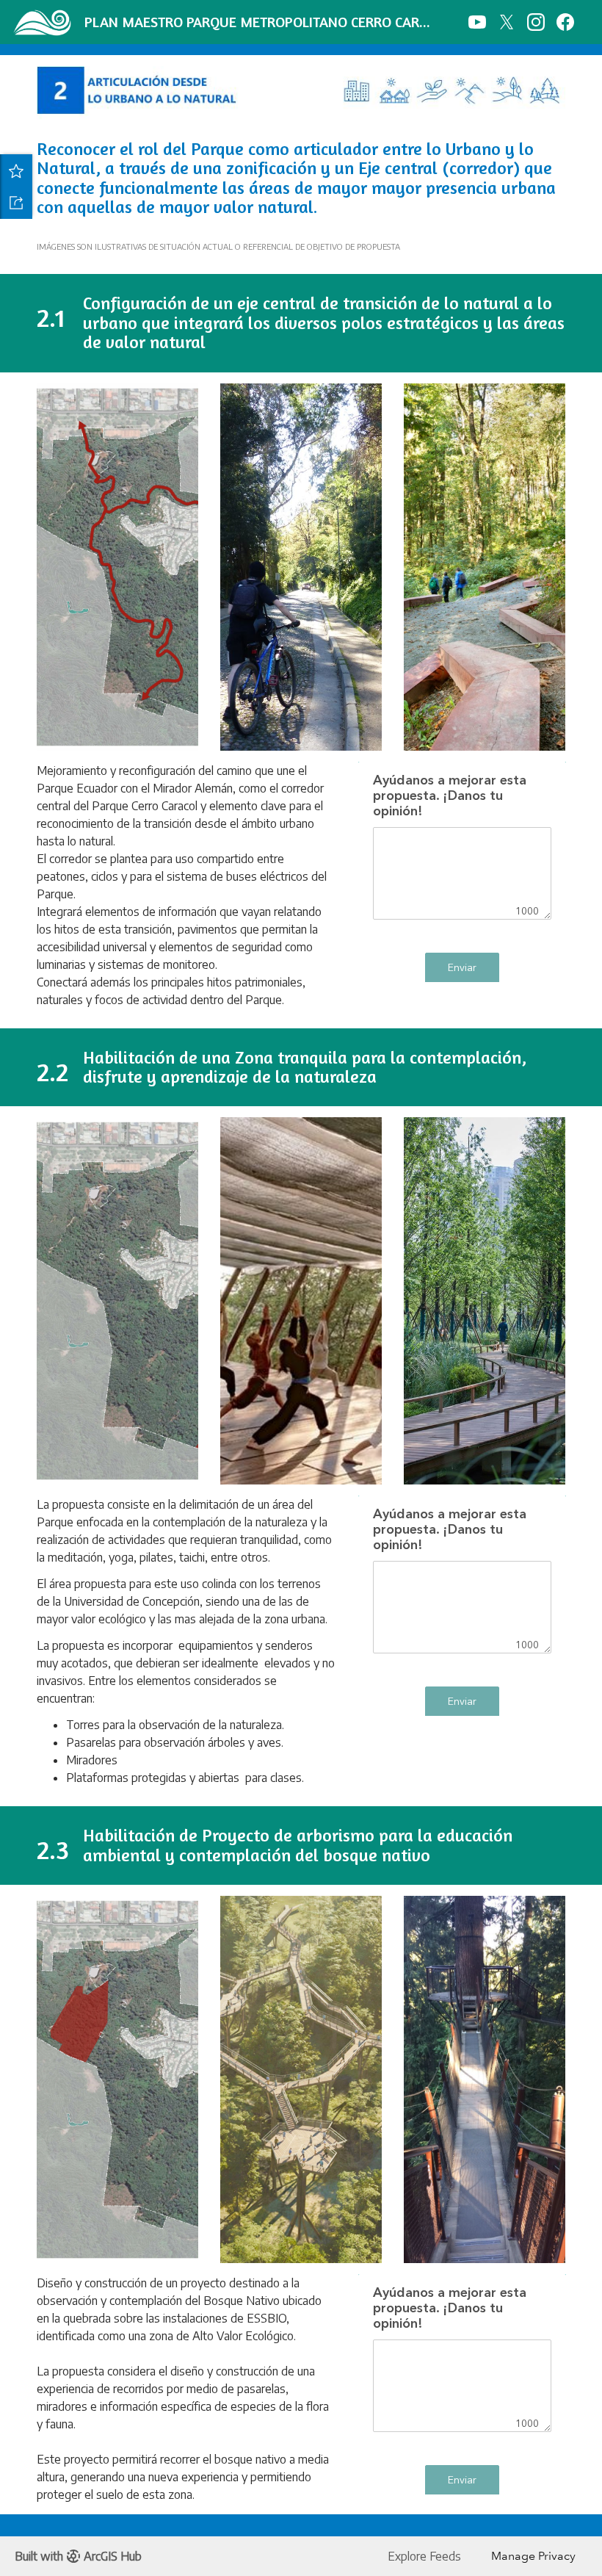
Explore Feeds (424, 2556)
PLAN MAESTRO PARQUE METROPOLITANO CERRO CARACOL (261, 22)
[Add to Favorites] (16, 170)
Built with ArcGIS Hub (78, 2556)
